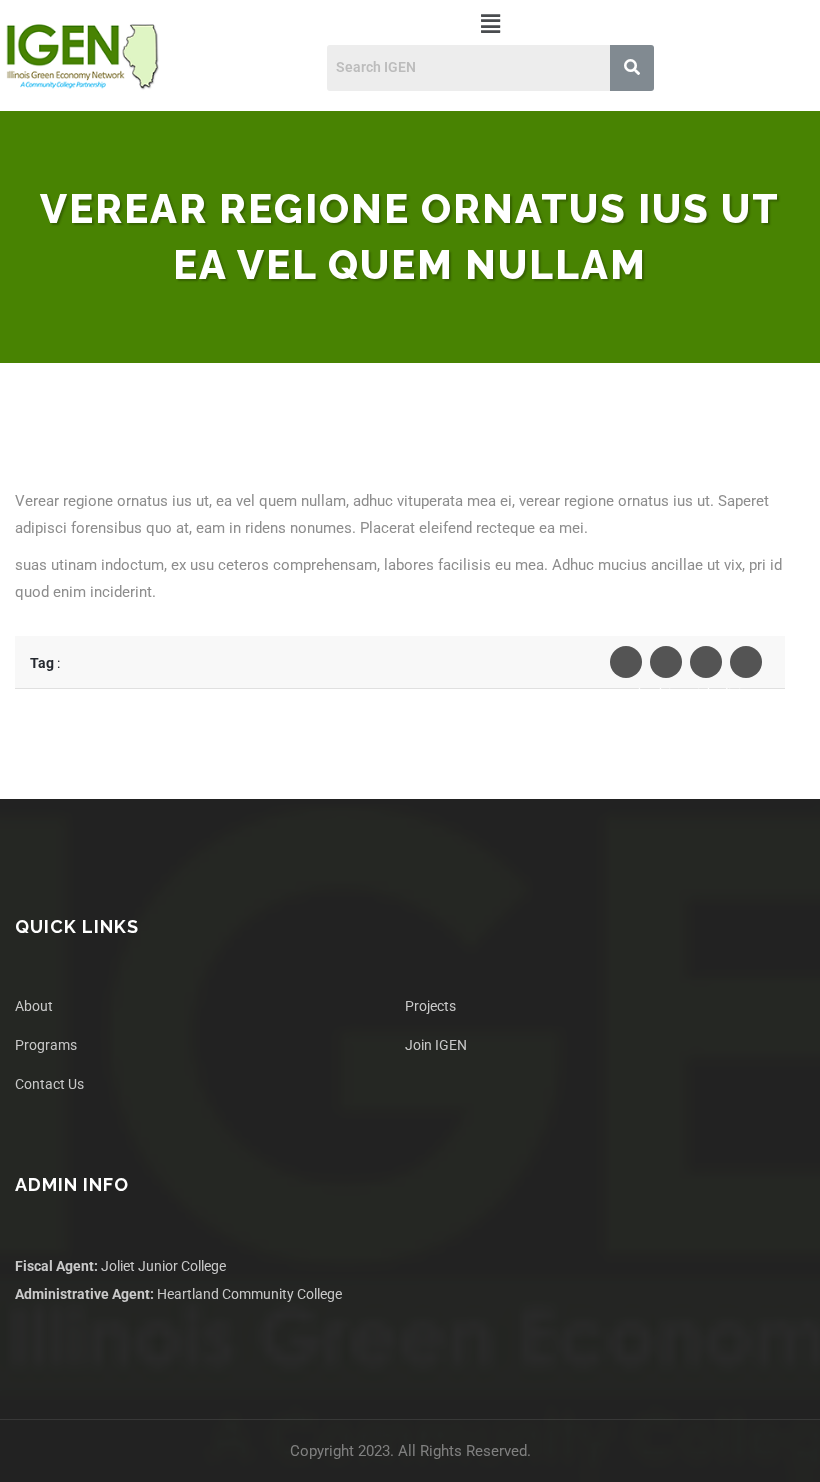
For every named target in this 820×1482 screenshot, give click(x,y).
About (34, 1006)
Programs (46, 1045)
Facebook (626, 662)
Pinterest (746, 662)
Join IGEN (436, 1045)
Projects (430, 1006)
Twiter (666, 662)
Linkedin (706, 662)
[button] (490, 24)
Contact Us (49, 1084)
